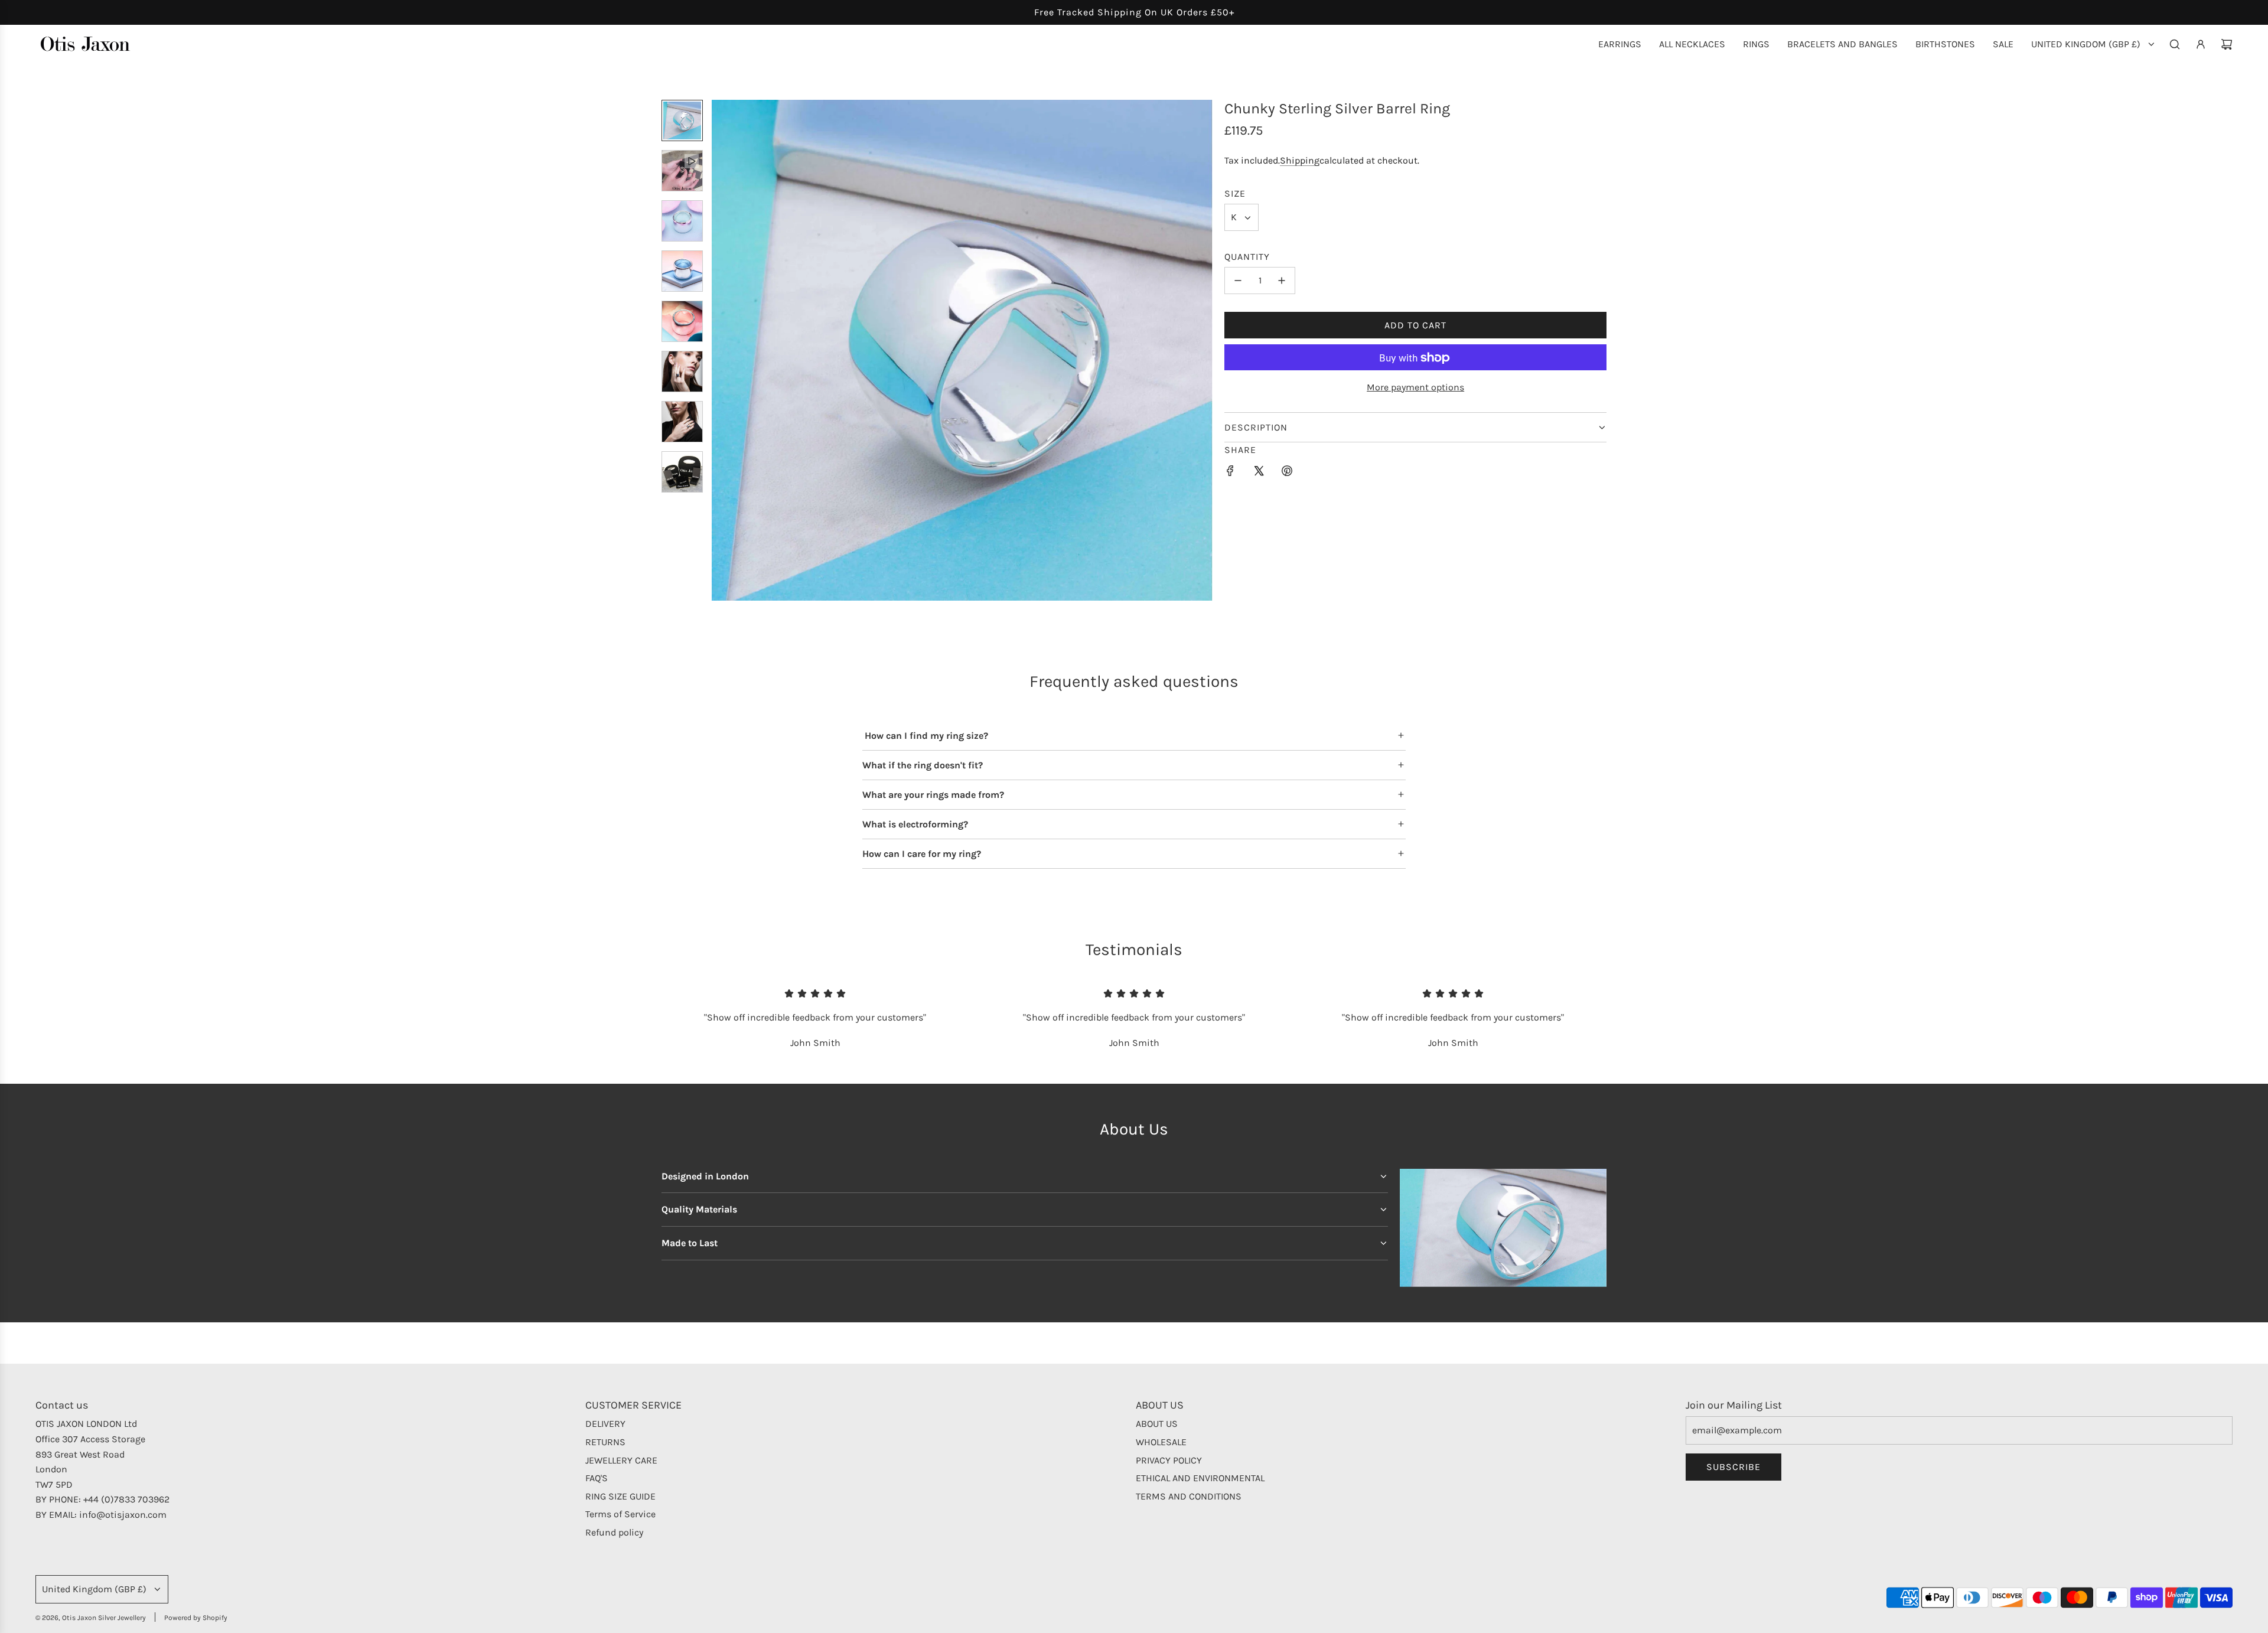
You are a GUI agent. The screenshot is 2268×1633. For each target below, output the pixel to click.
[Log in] (2201, 44)
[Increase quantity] (1282, 281)
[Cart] (2227, 44)
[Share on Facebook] (1230, 473)
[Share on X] (1259, 473)
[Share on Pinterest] (1287, 473)
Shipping (1300, 160)
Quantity (1247, 257)
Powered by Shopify (196, 1618)
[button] (721, 350)
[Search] (2175, 44)
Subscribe (1733, 1467)
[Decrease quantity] (1238, 281)
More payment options (1415, 387)
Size (1235, 193)
